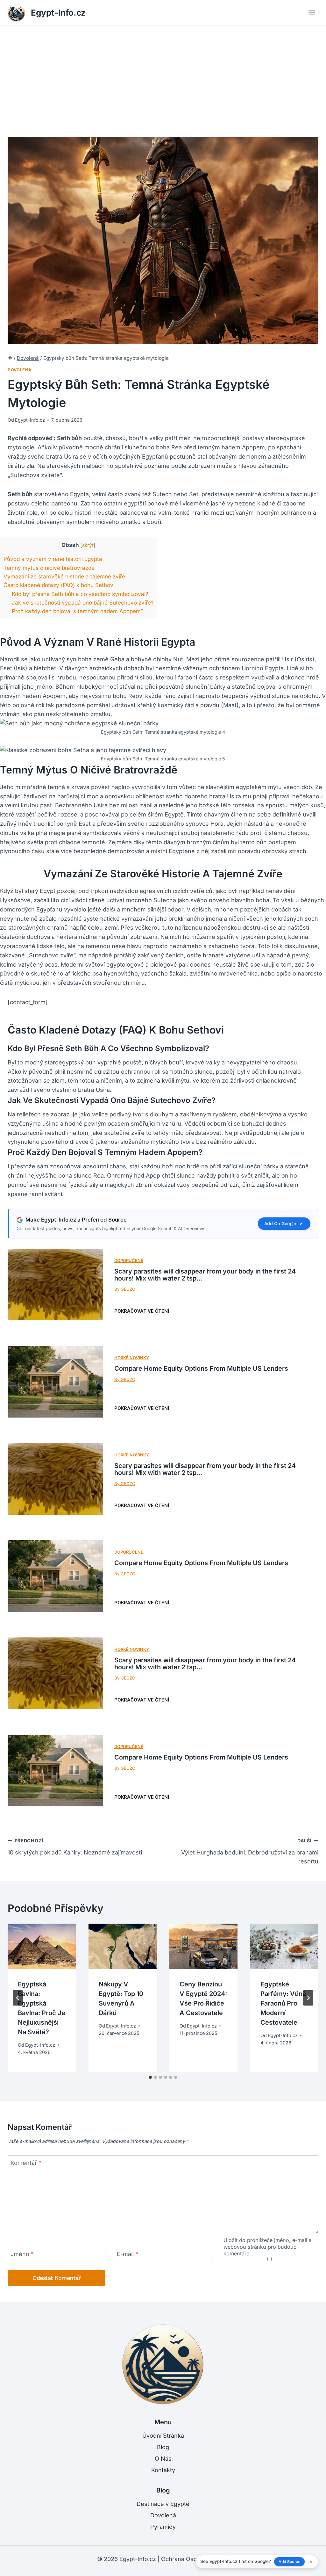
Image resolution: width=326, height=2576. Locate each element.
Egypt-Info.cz (30, 420)
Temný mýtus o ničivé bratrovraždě (49, 568)
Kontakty (163, 2470)
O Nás (163, 2459)
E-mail (128, 2254)
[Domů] (10, 358)
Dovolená (20, 370)
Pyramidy (163, 2527)
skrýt (88, 545)
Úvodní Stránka (163, 2436)
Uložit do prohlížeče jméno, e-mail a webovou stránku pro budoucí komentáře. (268, 2247)
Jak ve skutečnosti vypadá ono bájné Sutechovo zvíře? (83, 602)
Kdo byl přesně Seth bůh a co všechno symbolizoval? (80, 594)
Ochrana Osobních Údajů (195, 2559)
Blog (163, 2447)
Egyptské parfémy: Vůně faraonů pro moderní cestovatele (283, 2003)
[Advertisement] (163, 74)
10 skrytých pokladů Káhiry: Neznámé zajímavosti (75, 1847)
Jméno (22, 2254)
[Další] (308, 1998)
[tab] (150, 2077)
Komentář (26, 2163)
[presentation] (42, 1946)
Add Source (289, 2561)
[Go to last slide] (18, 1998)
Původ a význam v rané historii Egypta (53, 559)
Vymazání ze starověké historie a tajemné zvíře (64, 576)
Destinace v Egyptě (163, 2504)
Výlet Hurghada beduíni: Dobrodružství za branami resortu (250, 1851)
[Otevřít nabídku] (312, 13)
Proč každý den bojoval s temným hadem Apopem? (78, 611)
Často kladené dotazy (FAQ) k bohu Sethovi (59, 585)
